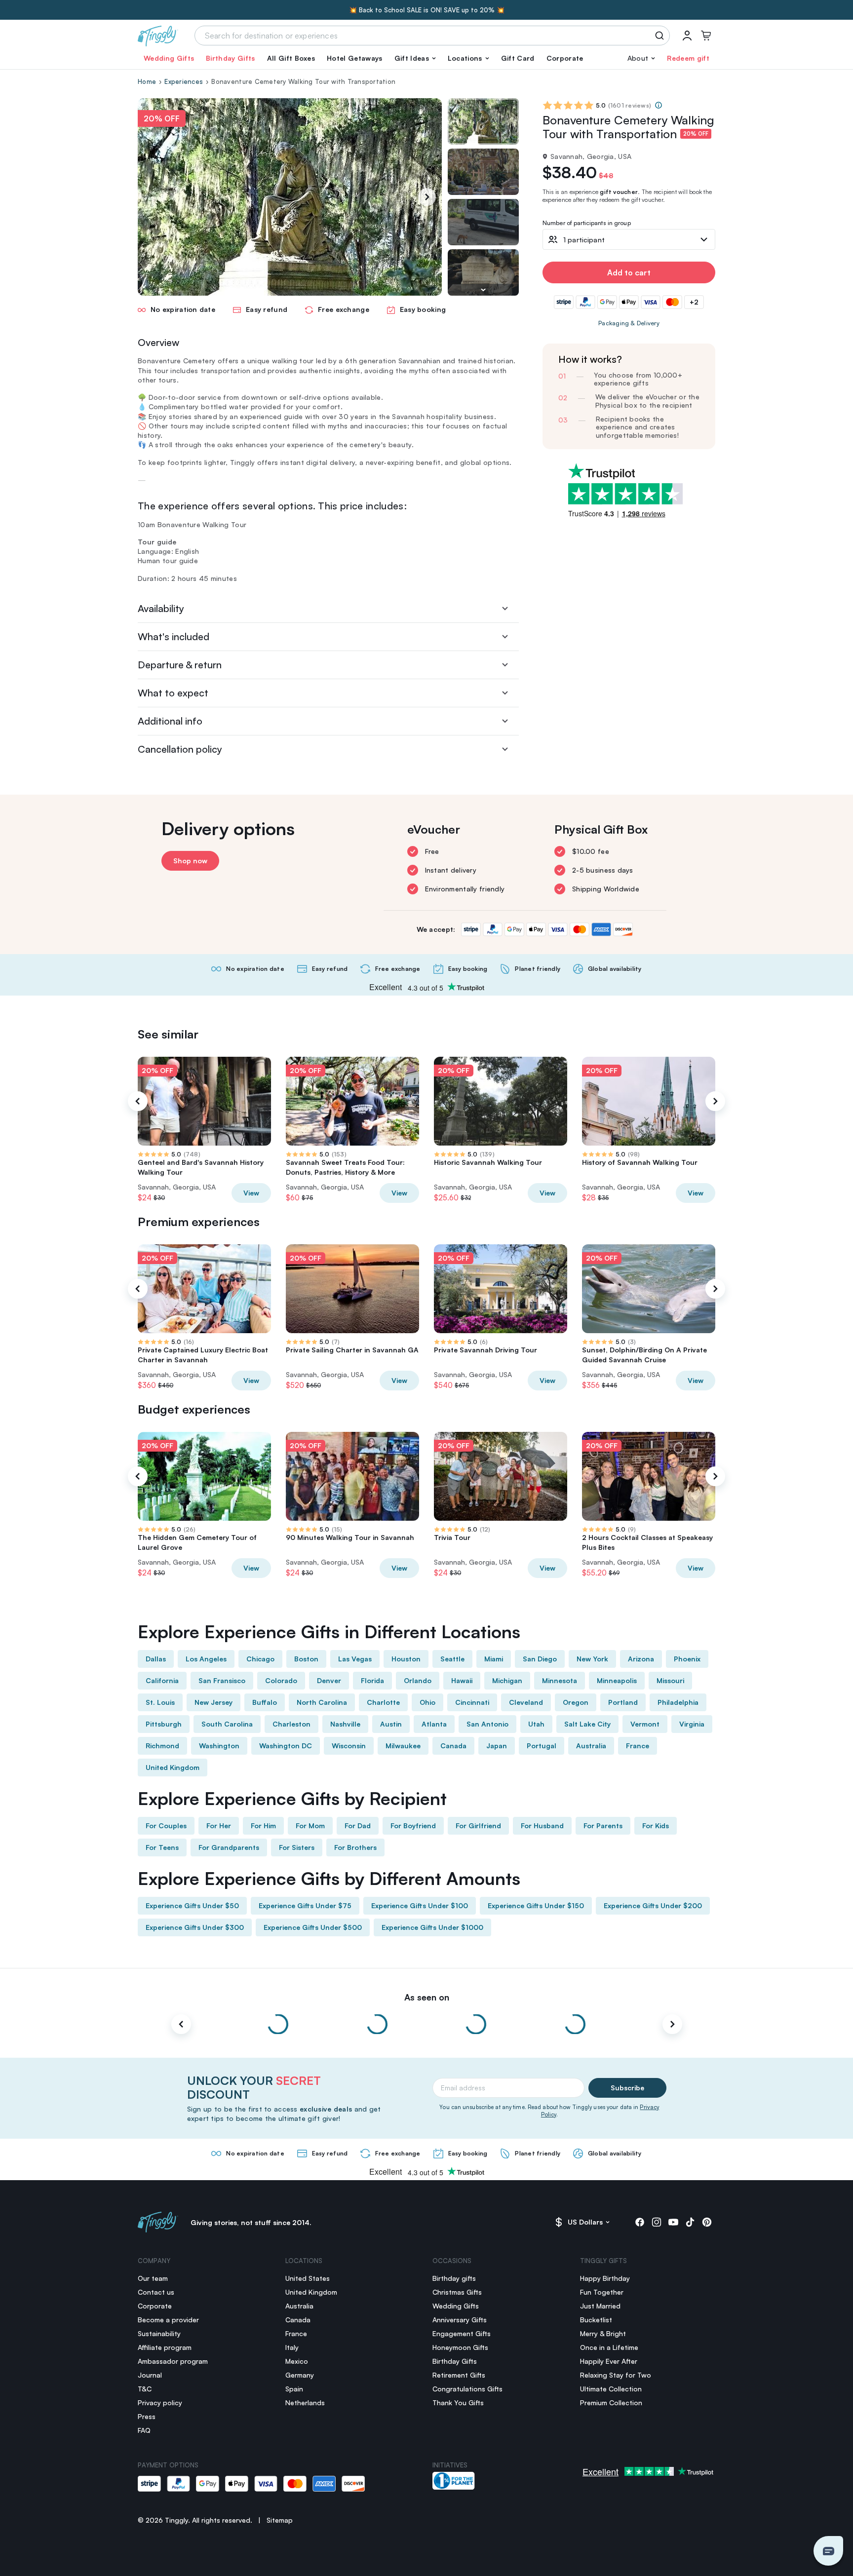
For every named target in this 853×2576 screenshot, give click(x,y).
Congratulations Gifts (467, 2389)
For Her (219, 1826)
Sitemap (280, 2520)
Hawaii (462, 1680)
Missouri (670, 1680)
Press (147, 2416)
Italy (292, 2347)
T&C (145, 2389)
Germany (300, 2375)
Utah (536, 1724)
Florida (372, 1680)
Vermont (645, 1724)
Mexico (297, 2361)
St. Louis (160, 1702)
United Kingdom (173, 1767)
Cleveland (526, 1702)
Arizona (641, 1659)
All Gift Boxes (291, 58)
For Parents (603, 1826)
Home (147, 81)
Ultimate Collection (611, 2389)
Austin (391, 1724)
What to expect (173, 693)
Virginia (692, 1724)
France (638, 1746)
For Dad (358, 1826)
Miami (494, 1659)
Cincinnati (472, 1702)
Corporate (565, 58)
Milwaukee (403, 1746)
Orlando (418, 1680)
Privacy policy (160, 2403)
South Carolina (227, 1724)
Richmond (162, 1746)
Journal (150, 2375)
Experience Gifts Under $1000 (432, 1927)
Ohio (427, 1702)
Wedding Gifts (169, 58)
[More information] (659, 105)
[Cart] (706, 36)
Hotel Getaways (354, 58)
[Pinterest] (707, 2222)
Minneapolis (617, 1680)
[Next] (427, 197)
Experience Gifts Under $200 (653, 1905)
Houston (406, 1659)
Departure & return (180, 665)
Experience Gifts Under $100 (420, 1905)
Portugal (542, 1746)
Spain (294, 2389)
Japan (497, 1746)
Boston (306, 1659)
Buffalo (265, 1702)
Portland (623, 1702)
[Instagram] (657, 2222)
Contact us (156, 2292)
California (162, 1680)
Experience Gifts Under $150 (536, 1905)
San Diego (540, 1659)
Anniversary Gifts (460, 2320)
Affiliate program (165, 2347)
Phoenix (687, 1659)
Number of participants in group (587, 223)
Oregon (576, 1702)
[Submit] (661, 36)
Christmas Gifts (457, 2292)
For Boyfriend (413, 1826)
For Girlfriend (478, 1826)
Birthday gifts (454, 2278)
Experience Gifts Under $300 (195, 1927)
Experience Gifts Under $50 (192, 1905)
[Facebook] (640, 2222)
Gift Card (518, 58)
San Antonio (487, 1724)
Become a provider (168, 2320)
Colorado (281, 1680)
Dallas (156, 1659)
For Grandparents (229, 1847)
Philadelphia (678, 1702)
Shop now (190, 861)
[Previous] (138, 1101)
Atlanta (434, 1724)
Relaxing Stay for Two (616, 2375)
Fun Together (602, 2292)
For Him (263, 1826)
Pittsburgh (164, 1724)
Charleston (291, 1724)
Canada (453, 1746)
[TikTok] (690, 2222)
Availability (161, 608)
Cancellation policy (180, 749)
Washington (219, 1746)
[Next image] (483, 290)
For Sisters (297, 1847)
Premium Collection (611, 2403)
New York (592, 1659)
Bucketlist (596, 2320)
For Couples (166, 1826)
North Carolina (322, 1702)
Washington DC (286, 1746)
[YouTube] (673, 2222)
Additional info (170, 721)
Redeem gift (688, 58)
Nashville (345, 1724)
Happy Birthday (605, 2278)
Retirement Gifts (459, 2375)
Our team (153, 2278)
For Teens (162, 1847)
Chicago (260, 1659)
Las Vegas (355, 1659)
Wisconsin (349, 1746)
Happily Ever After (609, 2361)
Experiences (184, 81)
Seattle (452, 1659)
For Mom (310, 1826)
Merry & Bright (603, 2333)
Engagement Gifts (462, 2333)
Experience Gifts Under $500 (313, 1927)
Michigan (507, 1680)
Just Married (600, 2306)
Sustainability (159, 2333)
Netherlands (305, 2403)
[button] (415, 58)
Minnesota (560, 1680)
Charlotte (383, 1702)
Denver (329, 1680)
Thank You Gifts (458, 2403)
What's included (174, 636)
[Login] (687, 36)
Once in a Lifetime (609, 2347)
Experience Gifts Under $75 (305, 1905)
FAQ (144, 2430)
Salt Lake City (587, 1724)
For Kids (656, 1826)
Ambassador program (173, 2361)
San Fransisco (222, 1680)
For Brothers (355, 1847)
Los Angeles (206, 1659)
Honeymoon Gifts (460, 2347)
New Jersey (213, 1702)
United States (308, 2278)
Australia (591, 1746)
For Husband (542, 1826)
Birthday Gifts (230, 58)
